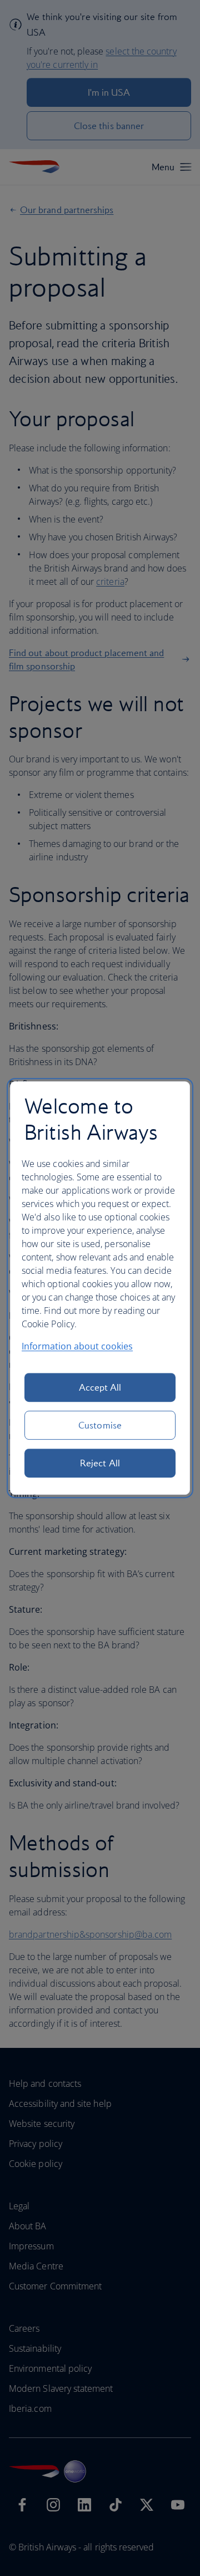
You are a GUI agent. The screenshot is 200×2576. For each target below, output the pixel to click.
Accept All (100, 1387)
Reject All (100, 1463)
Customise (100, 1425)
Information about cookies (77, 1346)
